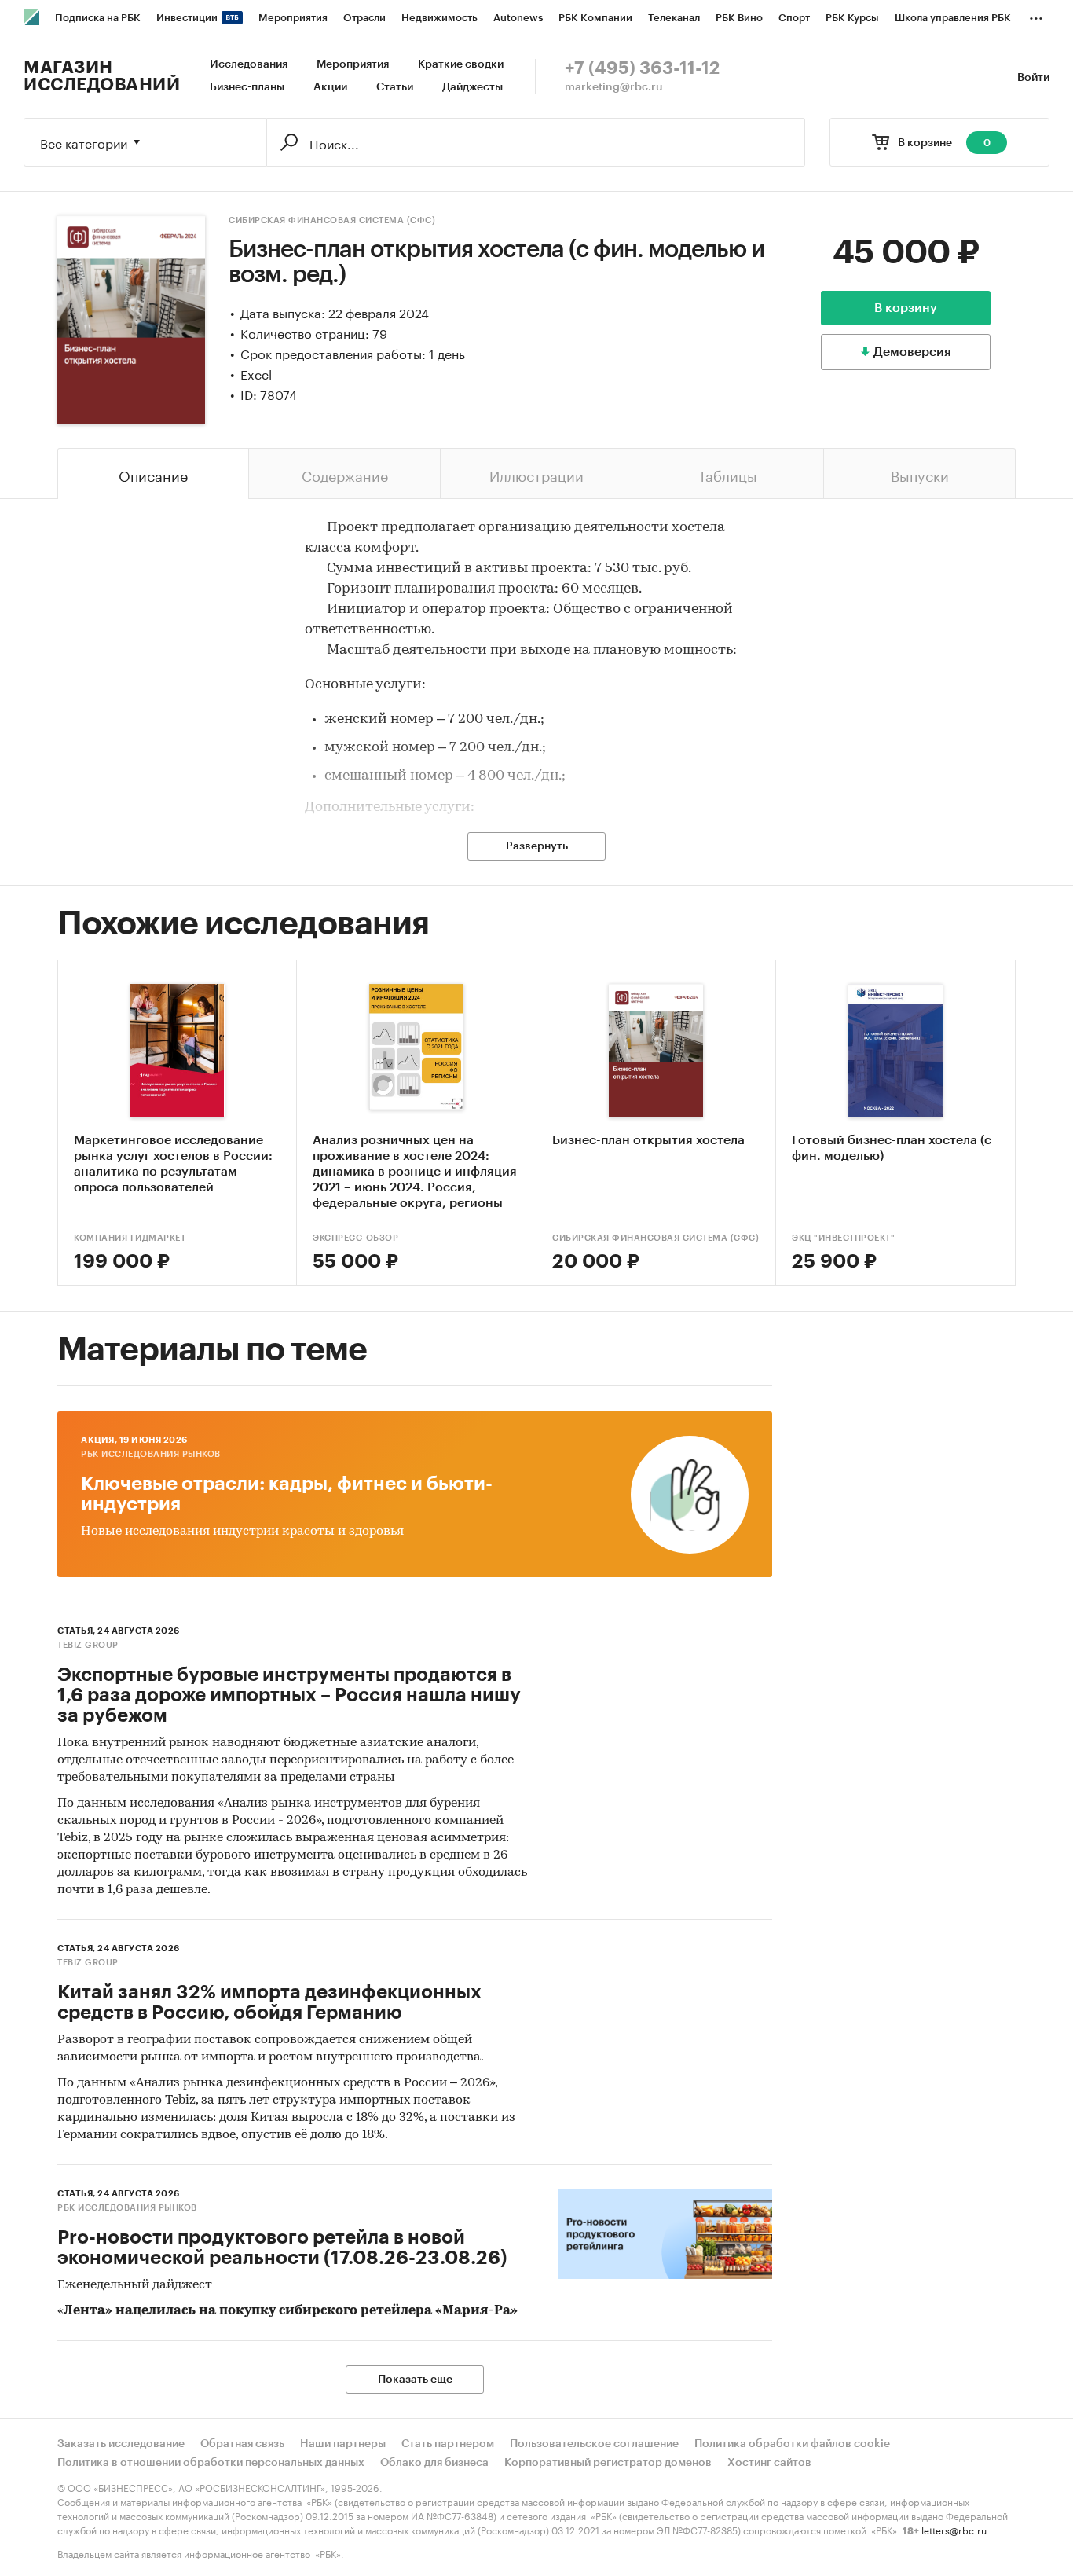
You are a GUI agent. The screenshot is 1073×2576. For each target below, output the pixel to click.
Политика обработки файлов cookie (792, 2444)
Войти (1033, 78)
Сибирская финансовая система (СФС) (332, 220)
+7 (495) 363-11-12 (642, 68)
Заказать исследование (121, 2444)
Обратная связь (242, 2444)
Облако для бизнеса (434, 2463)
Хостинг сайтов (769, 2463)
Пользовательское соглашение (594, 2444)
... (1036, 15)
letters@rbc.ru (954, 2529)
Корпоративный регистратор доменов (608, 2463)
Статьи (395, 87)
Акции (330, 87)
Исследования (249, 64)
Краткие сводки (461, 64)
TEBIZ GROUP (88, 1645)
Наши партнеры (343, 2444)
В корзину (906, 308)
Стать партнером (448, 2444)
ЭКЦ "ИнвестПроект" (843, 1238)
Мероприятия (353, 64)
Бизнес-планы (247, 87)
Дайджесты (472, 87)
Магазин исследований (102, 76)
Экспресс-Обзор (355, 1238)
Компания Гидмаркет (130, 1238)
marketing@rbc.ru (614, 87)
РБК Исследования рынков (151, 1454)
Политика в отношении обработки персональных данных (211, 2463)
